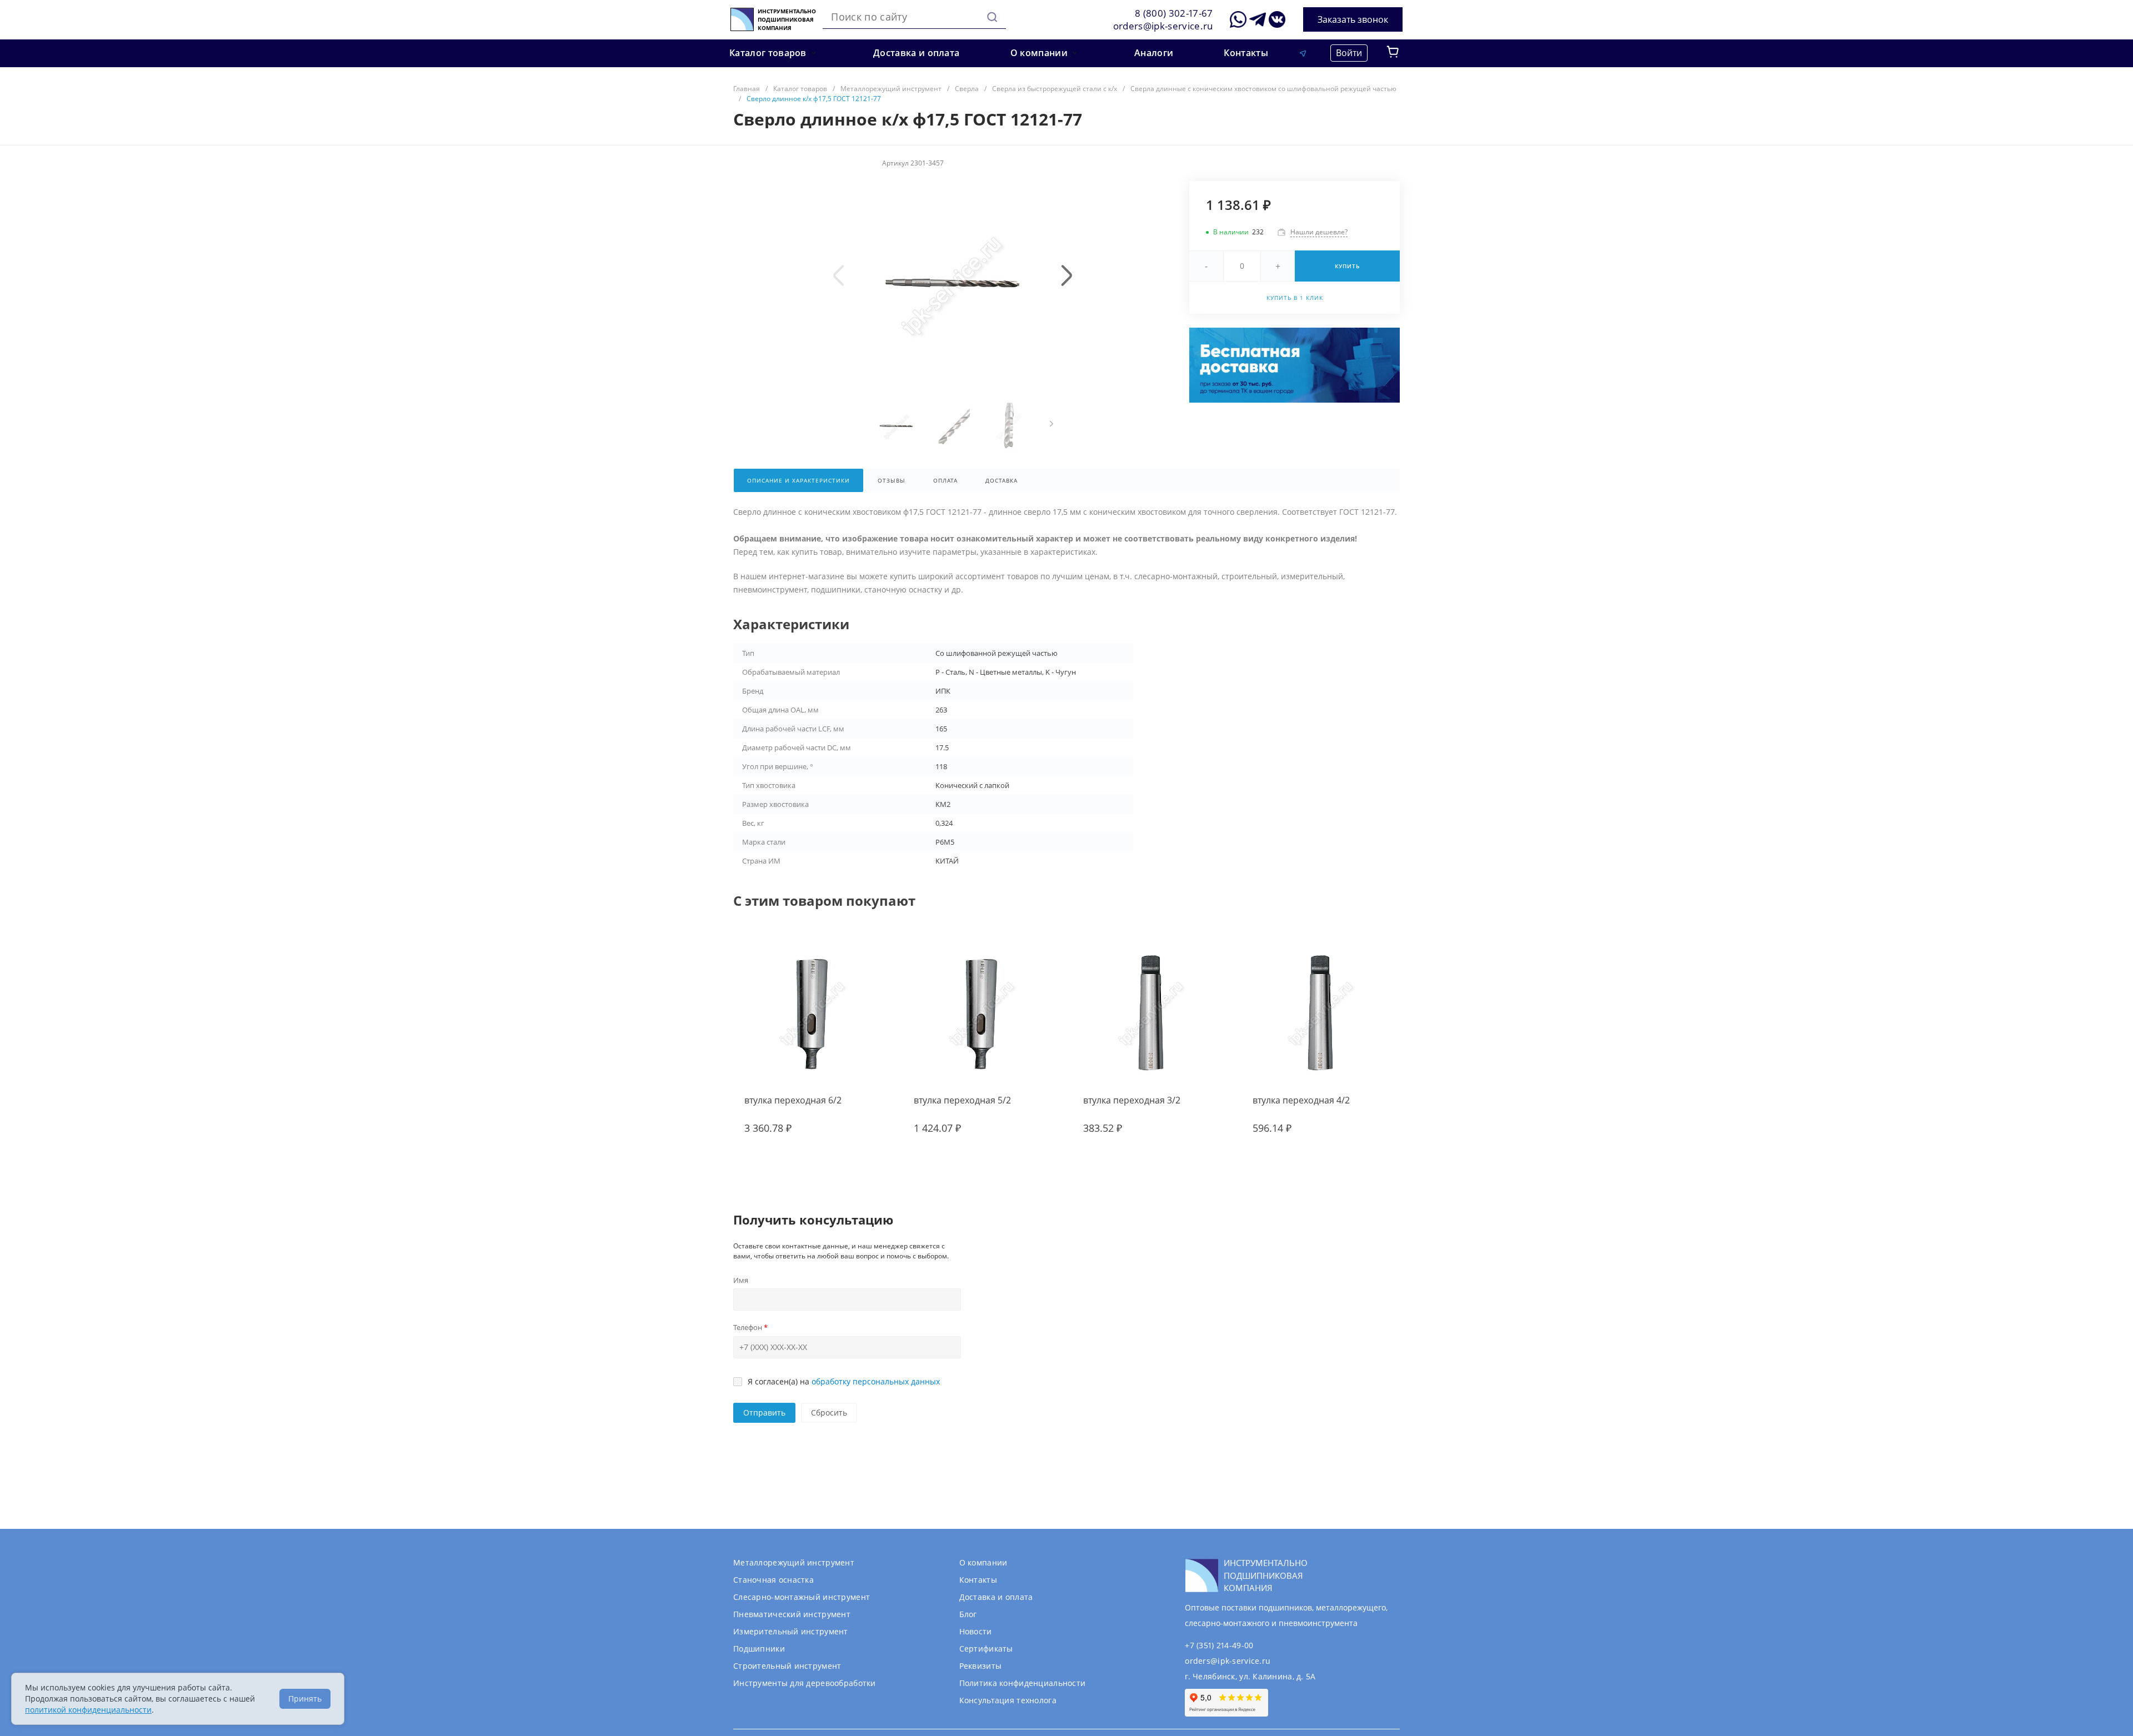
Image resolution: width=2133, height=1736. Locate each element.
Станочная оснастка (773, 1580)
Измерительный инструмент (791, 1631)
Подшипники (759, 1649)
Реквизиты (981, 1666)
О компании (983, 1562)
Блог (968, 1614)
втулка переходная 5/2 (962, 1100)
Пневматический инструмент (792, 1614)
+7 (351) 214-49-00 (1219, 1645)
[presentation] (839, 275)
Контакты (978, 1580)
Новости (976, 1631)
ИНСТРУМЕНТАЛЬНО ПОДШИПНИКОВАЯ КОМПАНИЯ (787, 20)
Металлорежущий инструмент (794, 1562)
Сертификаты (986, 1649)
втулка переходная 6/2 (793, 1100)
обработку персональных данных (876, 1381)
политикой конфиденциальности (88, 1710)
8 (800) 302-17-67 (1174, 13)
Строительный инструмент (787, 1666)
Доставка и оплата (996, 1597)
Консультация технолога (1008, 1700)
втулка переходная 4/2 (1301, 1100)
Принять (305, 1699)
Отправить (764, 1413)
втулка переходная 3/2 (1132, 1100)
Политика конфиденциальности (1023, 1683)
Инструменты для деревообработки (805, 1683)
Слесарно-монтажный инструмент (802, 1597)
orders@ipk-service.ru (1163, 26)
